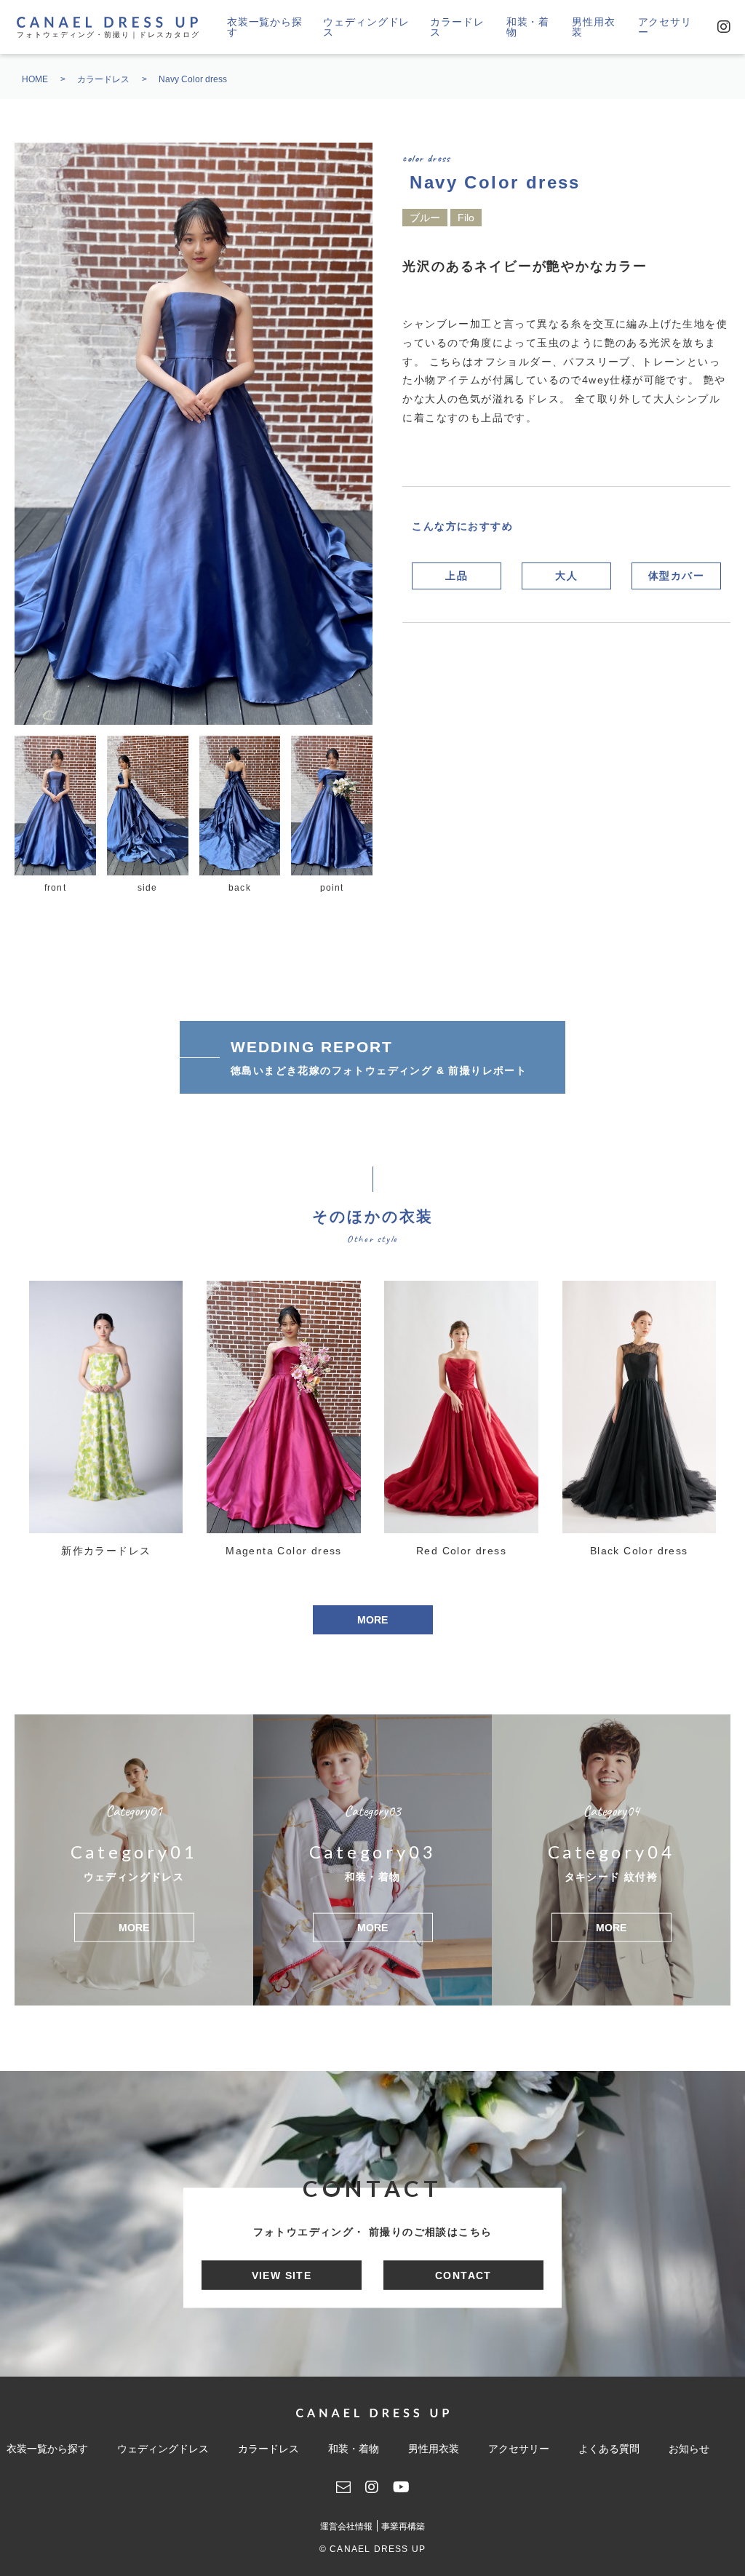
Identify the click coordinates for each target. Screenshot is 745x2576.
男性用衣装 (593, 27)
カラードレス (457, 27)
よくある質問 (609, 2449)
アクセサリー (665, 27)
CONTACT (463, 2275)
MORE (372, 1620)
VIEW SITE (282, 2275)
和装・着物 (528, 27)
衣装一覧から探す (265, 27)
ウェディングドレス (366, 27)
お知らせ (689, 2449)
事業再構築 (403, 2527)
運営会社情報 (346, 2527)
